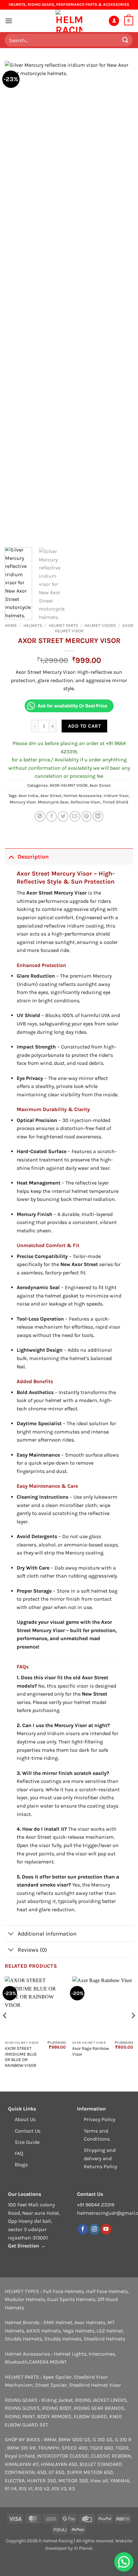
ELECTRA (15, 2481)
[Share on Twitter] (63, 816)
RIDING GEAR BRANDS (99, 2408)
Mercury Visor (23, 802)
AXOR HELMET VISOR (69, 785)
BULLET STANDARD (101, 2464)
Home (11, 625)
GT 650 (56, 2472)
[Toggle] (11, 856)
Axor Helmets (90, 2322)
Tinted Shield (116, 802)
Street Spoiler (51, 2385)
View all (99, 2481)
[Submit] (125, 40)
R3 (72, 2489)
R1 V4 (11, 2489)
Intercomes (102, 2354)
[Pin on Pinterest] (86, 816)
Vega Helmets (79, 2331)
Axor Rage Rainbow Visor (91, 2051)
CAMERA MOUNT (48, 2362)
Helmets (33, 625)
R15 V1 (26, 2489)
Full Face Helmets (63, 2291)
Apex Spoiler (57, 2377)
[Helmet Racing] (69, 21)
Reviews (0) (32, 1950)
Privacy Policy (99, 2119)
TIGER (122, 2448)
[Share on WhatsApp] (40, 816)
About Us (25, 2119)
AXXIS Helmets (43, 2331)
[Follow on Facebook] (83, 2229)
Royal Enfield (20, 2456)
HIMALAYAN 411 (22, 2464)
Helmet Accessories (83, 796)
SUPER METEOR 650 (90, 2472)
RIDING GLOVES (22, 2408)
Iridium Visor (116, 796)
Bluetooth (16, 2362)
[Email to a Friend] (75, 816)
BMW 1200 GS (74, 2439)
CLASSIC (79, 2456)
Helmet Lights (70, 2354)
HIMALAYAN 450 (59, 2464)
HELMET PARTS (63, 625)
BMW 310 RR (22, 2448)
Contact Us (28, 2131)
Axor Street (100, 785)
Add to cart (84, 726)
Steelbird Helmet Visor (95, 2385)
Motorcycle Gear (53, 802)
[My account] (114, 21)
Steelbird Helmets (104, 2339)
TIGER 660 (102, 2448)
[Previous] (15, 302)
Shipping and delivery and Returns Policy (100, 2158)
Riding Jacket (57, 2400)
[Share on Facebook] (52, 816)
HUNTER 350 (42, 2481)
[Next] (123, 302)
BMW (50, 2439)
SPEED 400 (75, 2448)
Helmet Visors (100, 625)
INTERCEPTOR (53, 2456)
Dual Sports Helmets (71, 2299)
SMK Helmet (58, 2322)
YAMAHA (120, 2481)
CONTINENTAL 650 (26, 2472)
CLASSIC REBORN (111, 2456)
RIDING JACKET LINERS (101, 2400)
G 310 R (123, 2439)
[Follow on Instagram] (95, 2229)
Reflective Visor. (86, 802)
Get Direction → (27, 2246)
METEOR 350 (73, 2481)
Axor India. (29, 796)
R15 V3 (59, 2489)
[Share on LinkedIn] (98, 816)
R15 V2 (42, 2489)
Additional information (47, 1934)
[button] (9, 21)
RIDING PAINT (20, 2416)
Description (33, 857)
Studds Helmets (23, 2339)
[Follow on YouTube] (106, 2229)
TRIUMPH (49, 2448)
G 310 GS (103, 2439)
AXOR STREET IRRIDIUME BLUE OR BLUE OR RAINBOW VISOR (21, 2057)
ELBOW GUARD (91, 2416)
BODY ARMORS (54, 2416)
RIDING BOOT (57, 2408)
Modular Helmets (25, 2299)
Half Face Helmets (107, 2291)
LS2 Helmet (110, 2331)
